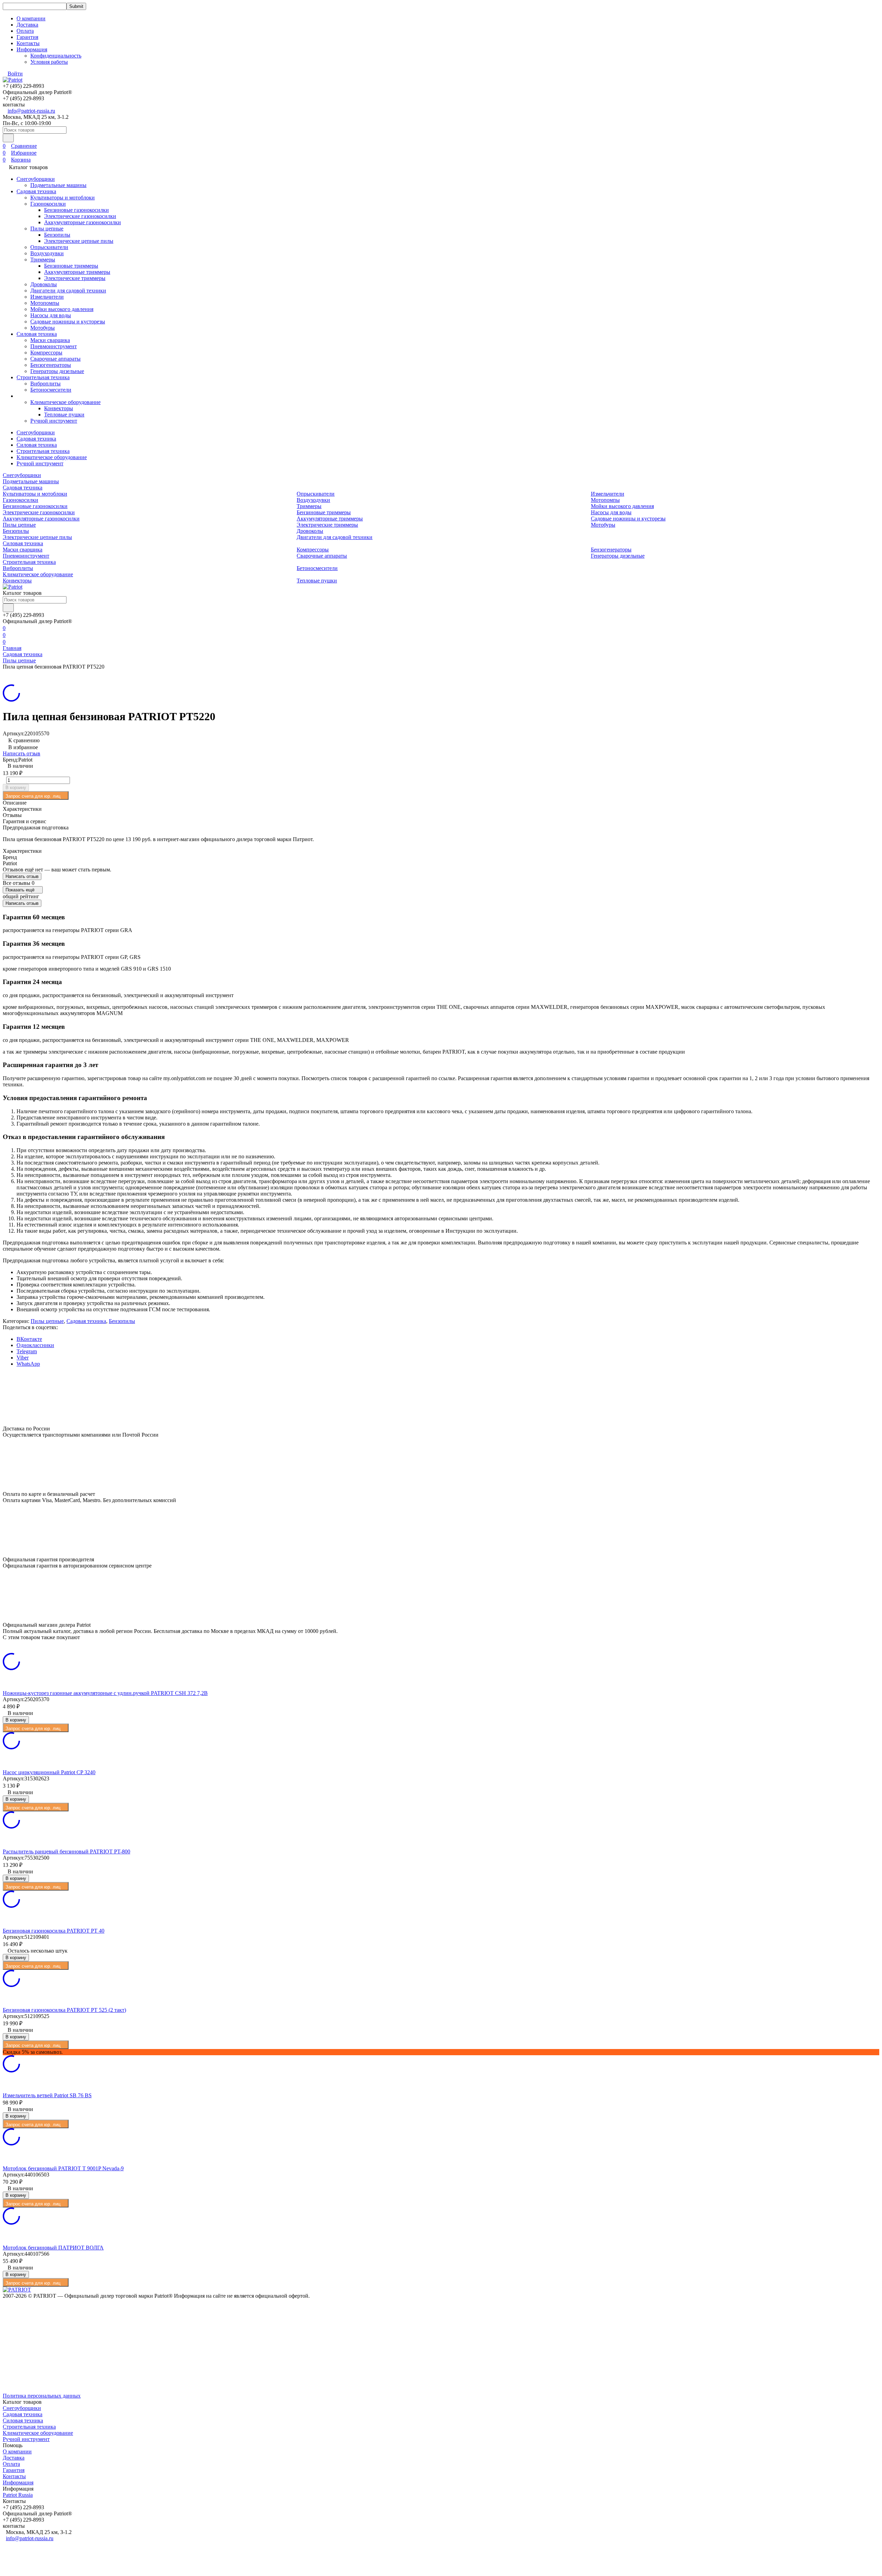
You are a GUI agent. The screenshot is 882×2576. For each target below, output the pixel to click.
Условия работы (49, 62)
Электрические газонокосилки (80, 216)
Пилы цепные (47, 229)
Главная (12, 648)
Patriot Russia (18, 2495)
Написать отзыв (22, 753)
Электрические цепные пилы (79, 241)
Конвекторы (59, 408)
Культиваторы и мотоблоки (63, 198)
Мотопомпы (45, 303)
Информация (18, 2482)
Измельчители (47, 297)
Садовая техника (36, 191)
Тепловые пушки (64, 415)
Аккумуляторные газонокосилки (83, 222)
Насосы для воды (51, 315)
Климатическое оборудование (65, 402)
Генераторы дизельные (57, 371)
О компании (31, 18)
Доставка (27, 25)
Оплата (25, 31)
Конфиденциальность (56, 56)
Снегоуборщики (36, 179)
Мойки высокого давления (62, 309)
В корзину (16, 788)
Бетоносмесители (51, 390)
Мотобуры (43, 328)
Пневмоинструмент (54, 346)
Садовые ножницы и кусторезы (68, 322)
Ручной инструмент (54, 421)
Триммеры (43, 260)
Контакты (28, 43)
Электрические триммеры (75, 278)
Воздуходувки (47, 253)
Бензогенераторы (51, 365)
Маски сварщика (50, 340)
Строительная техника (43, 377)
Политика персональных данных (42, 2396)
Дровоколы (44, 284)
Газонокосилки (48, 204)
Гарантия (27, 37)
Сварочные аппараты (55, 359)
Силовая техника (37, 334)
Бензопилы (57, 235)
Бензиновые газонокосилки (76, 210)
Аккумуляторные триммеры (77, 272)
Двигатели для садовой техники (68, 291)
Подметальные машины (58, 185)
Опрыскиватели (49, 247)
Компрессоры (46, 353)
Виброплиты (45, 384)
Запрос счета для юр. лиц (33, 796)
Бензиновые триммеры (71, 266)
